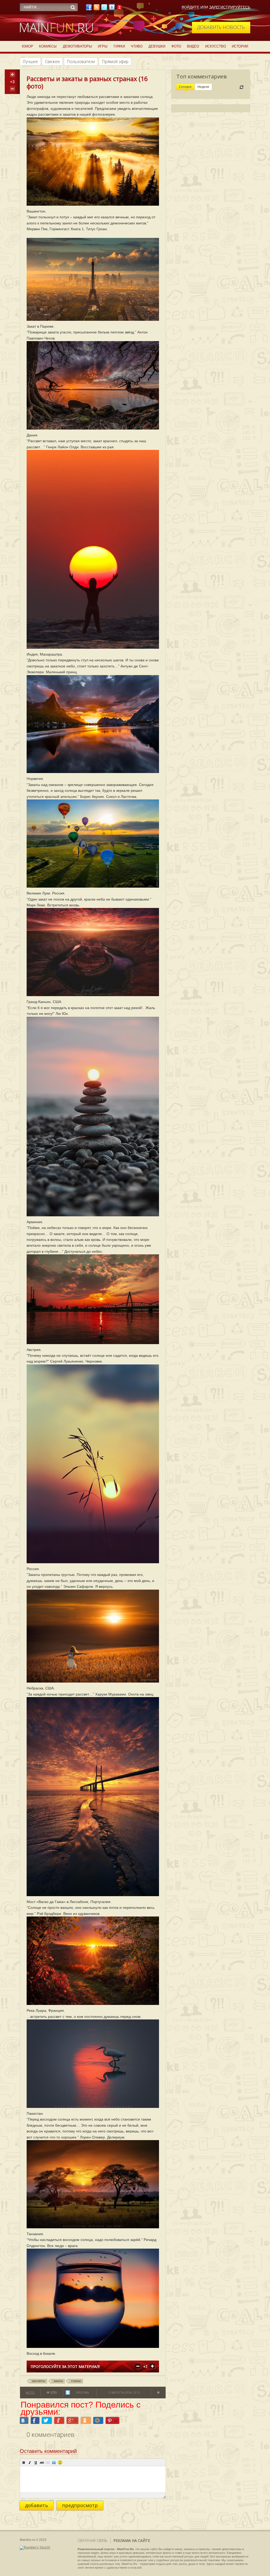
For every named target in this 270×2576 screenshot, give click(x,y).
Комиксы (48, 46)
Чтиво (137, 46)
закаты (58, 2381)
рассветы (39, 2381)
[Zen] (119, 9)
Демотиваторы (77, 46)
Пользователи (81, 62)
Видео (193, 46)
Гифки (119, 46)
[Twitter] (104, 9)
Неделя (203, 87)
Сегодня (185, 87)
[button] (24, 2462)
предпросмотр (80, 2505)
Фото (176, 46)
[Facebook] (89, 9)
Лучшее (30, 62)
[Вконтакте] (112, 9)
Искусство (216, 46)
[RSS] (97, 9)
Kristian (83, 2392)
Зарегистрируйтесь (230, 7)
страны (76, 2381)
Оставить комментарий (48, 2451)
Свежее (52, 62)
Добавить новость (221, 27)
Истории (240, 46)
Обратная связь (93, 2540)
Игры (103, 46)
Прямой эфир (115, 62)
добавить (37, 2505)
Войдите (191, 7)
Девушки (157, 46)
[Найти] (73, 7)
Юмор (28, 46)
